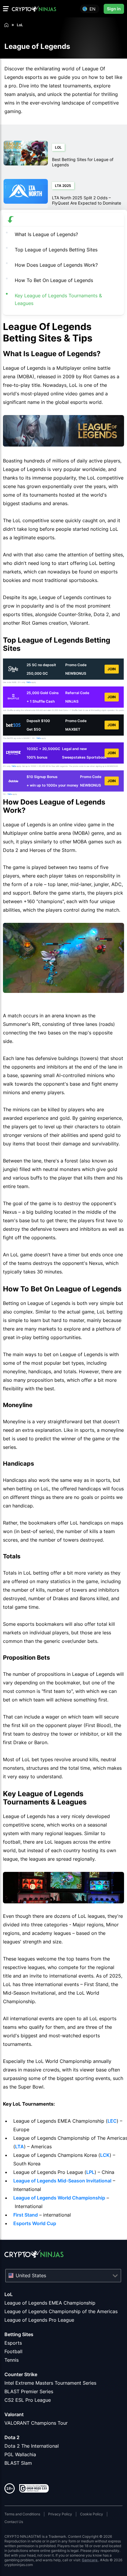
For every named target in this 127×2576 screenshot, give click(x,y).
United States (31, 2275)
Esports (13, 2343)
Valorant (14, 2414)
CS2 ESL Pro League (28, 2400)
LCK (105, 2155)
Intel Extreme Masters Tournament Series (50, 2383)
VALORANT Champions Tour (36, 2423)
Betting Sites (19, 2334)
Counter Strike (21, 2374)
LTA (19, 2147)
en (92, 9)
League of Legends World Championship (59, 2198)
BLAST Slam (18, 2463)
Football (13, 2351)
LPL (90, 2172)
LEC (112, 2121)
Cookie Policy (92, 2514)
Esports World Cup (35, 2223)
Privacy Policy (60, 2514)
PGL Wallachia (20, 2454)
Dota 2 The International (32, 2446)
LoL (9, 2294)
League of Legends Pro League (39, 2320)
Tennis (12, 2360)
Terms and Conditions (22, 2514)
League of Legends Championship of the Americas (61, 2311)
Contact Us (14, 2522)
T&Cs (29, 682)
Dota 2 (12, 2437)
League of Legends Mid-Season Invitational (62, 2181)
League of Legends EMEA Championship (50, 2303)
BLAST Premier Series (29, 2391)
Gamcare (90, 2560)
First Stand (26, 2215)
